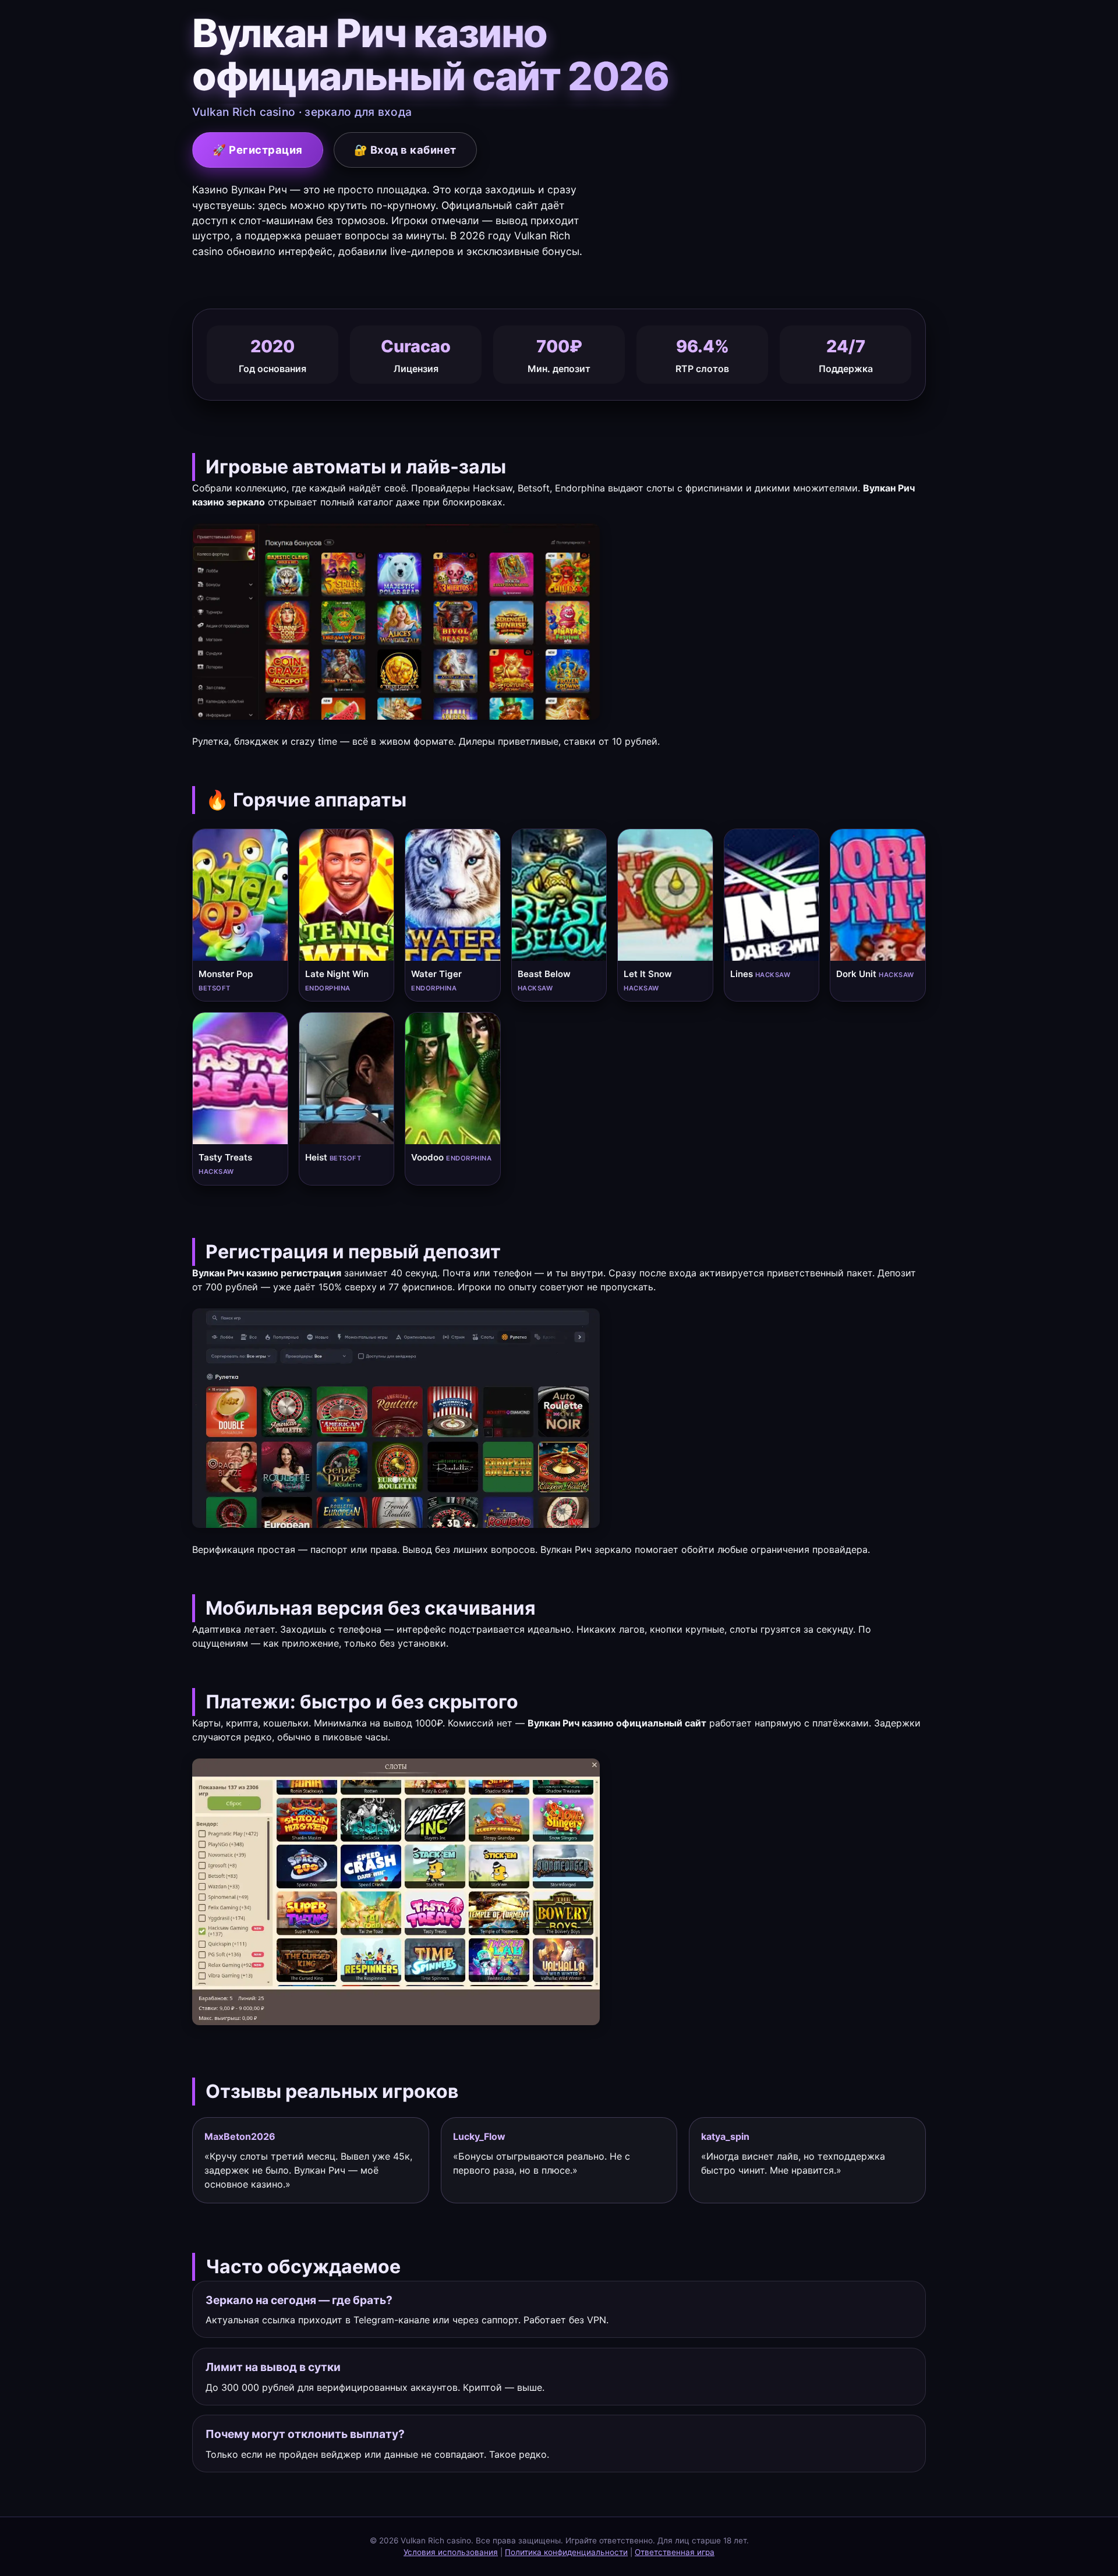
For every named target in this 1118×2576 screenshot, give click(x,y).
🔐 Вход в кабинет (405, 150)
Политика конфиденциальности (566, 2552)
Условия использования (451, 2552)
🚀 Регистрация (258, 150)
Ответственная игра (675, 2552)
